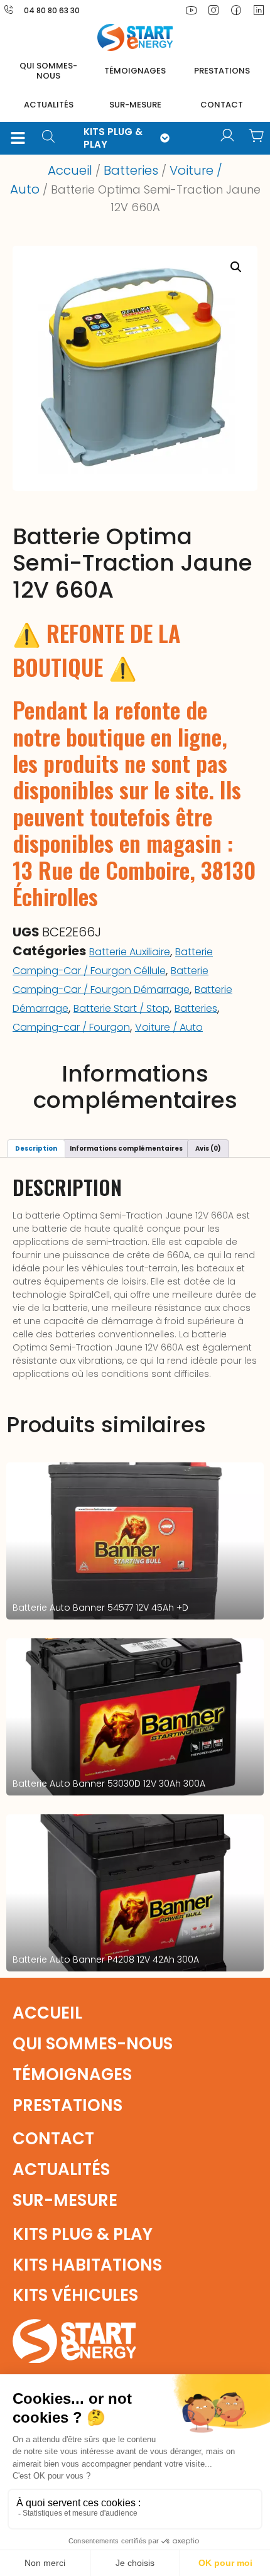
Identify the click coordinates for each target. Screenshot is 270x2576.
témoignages (135, 71)
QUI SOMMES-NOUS (48, 71)
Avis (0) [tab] (208, 1148)
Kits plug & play (83, 2234)
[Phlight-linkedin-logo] (259, 10)
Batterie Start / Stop (121, 1008)
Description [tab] (36, 1148)
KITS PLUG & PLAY (113, 138)
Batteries (131, 170)
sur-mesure (135, 105)
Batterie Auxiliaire (130, 952)
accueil (47, 2013)
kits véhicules (75, 2295)
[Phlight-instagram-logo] (213, 10)
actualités (49, 105)
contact (222, 105)
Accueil (70, 170)
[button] (18, 138)
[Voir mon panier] (256, 136)
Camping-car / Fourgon (71, 1027)
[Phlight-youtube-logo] (191, 10)
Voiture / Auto (169, 1027)
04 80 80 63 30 (52, 10)
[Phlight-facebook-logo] (236, 10)
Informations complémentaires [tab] (126, 1148)
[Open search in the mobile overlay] (53, 138)
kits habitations (87, 2265)
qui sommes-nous (93, 2044)
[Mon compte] (227, 136)
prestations (222, 71)
